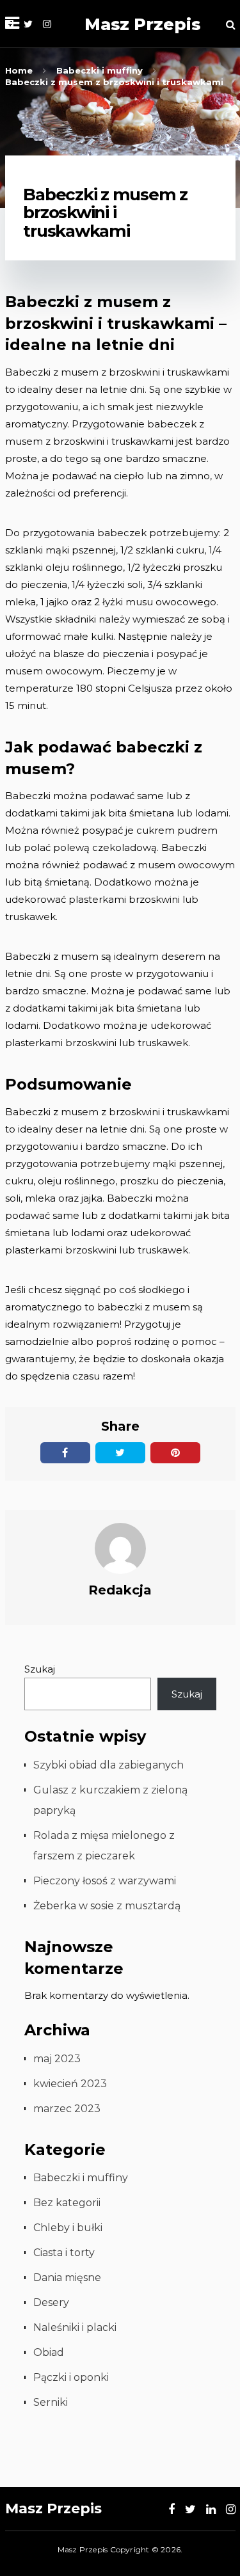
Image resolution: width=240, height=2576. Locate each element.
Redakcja (120, 1590)
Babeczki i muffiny (81, 2178)
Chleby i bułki (68, 2228)
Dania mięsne (67, 2278)
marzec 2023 (67, 2109)
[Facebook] (172, 2509)
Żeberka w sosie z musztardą (107, 1906)
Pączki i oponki (71, 2377)
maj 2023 (57, 2059)
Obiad (49, 2352)
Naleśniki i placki (75, 2327)
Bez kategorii (67, 2203)
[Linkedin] (211, 2509)
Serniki (51, 2402)
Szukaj (40, 1669)
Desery (51, 2302)
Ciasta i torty (64, 2253)
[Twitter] (28, 24)
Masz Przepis (142, 24)
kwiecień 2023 (70, 2084)
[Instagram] (47, 24)
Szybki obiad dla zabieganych (108, 1765)
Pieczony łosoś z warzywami (105, 1881)
